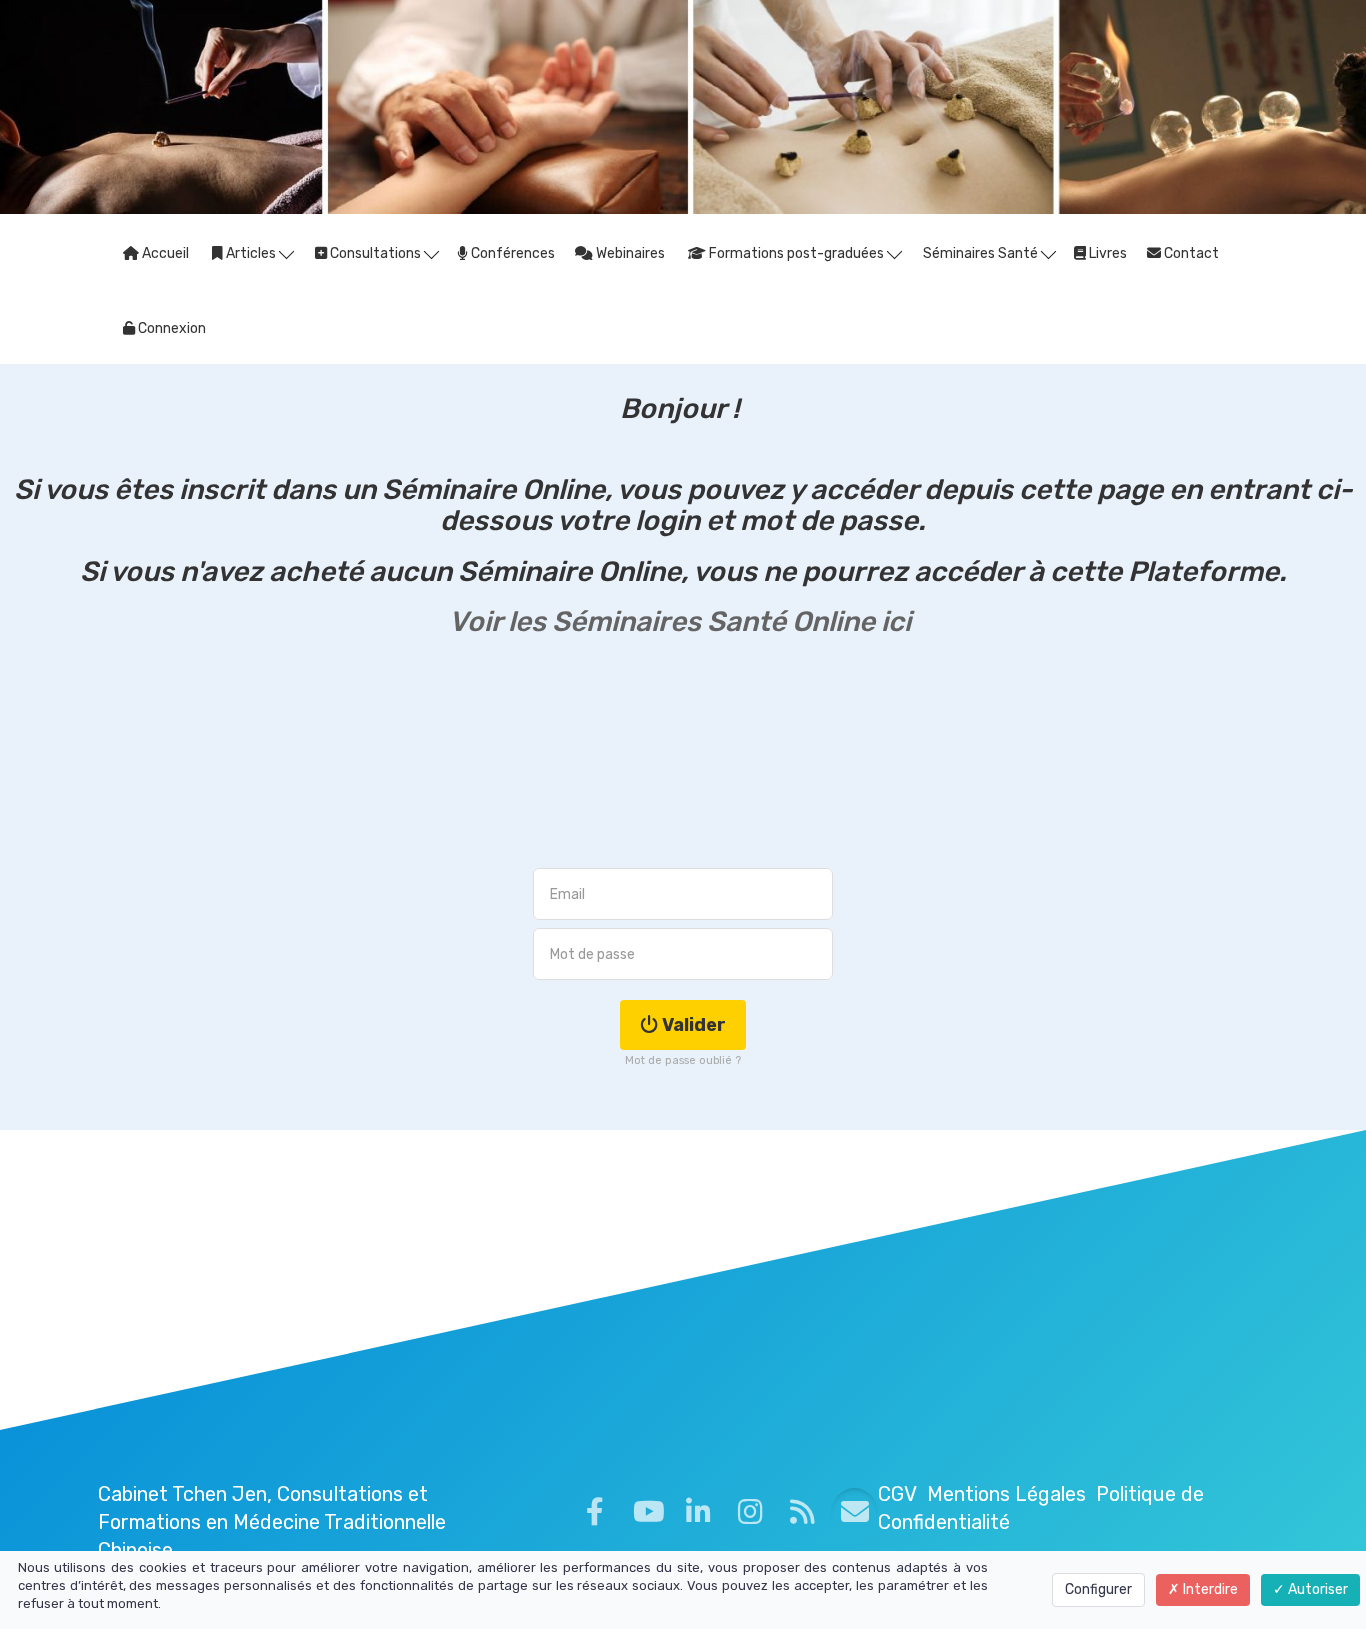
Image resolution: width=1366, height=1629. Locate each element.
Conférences (511, 253)
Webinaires (629, 253)
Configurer (1098, 1589)
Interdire (1209, 1589)
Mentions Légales (1006, 1494)
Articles (251, 253)
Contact (1190, 253)
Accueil (164, 253)
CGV (897, 1494)
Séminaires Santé (982, 253)
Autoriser (1316, 1589)
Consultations (375, 253)
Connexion (170, 328)
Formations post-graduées (796, 253)
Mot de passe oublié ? (683, 1060)
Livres (1106, 253)
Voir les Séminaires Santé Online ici (683, 621)
